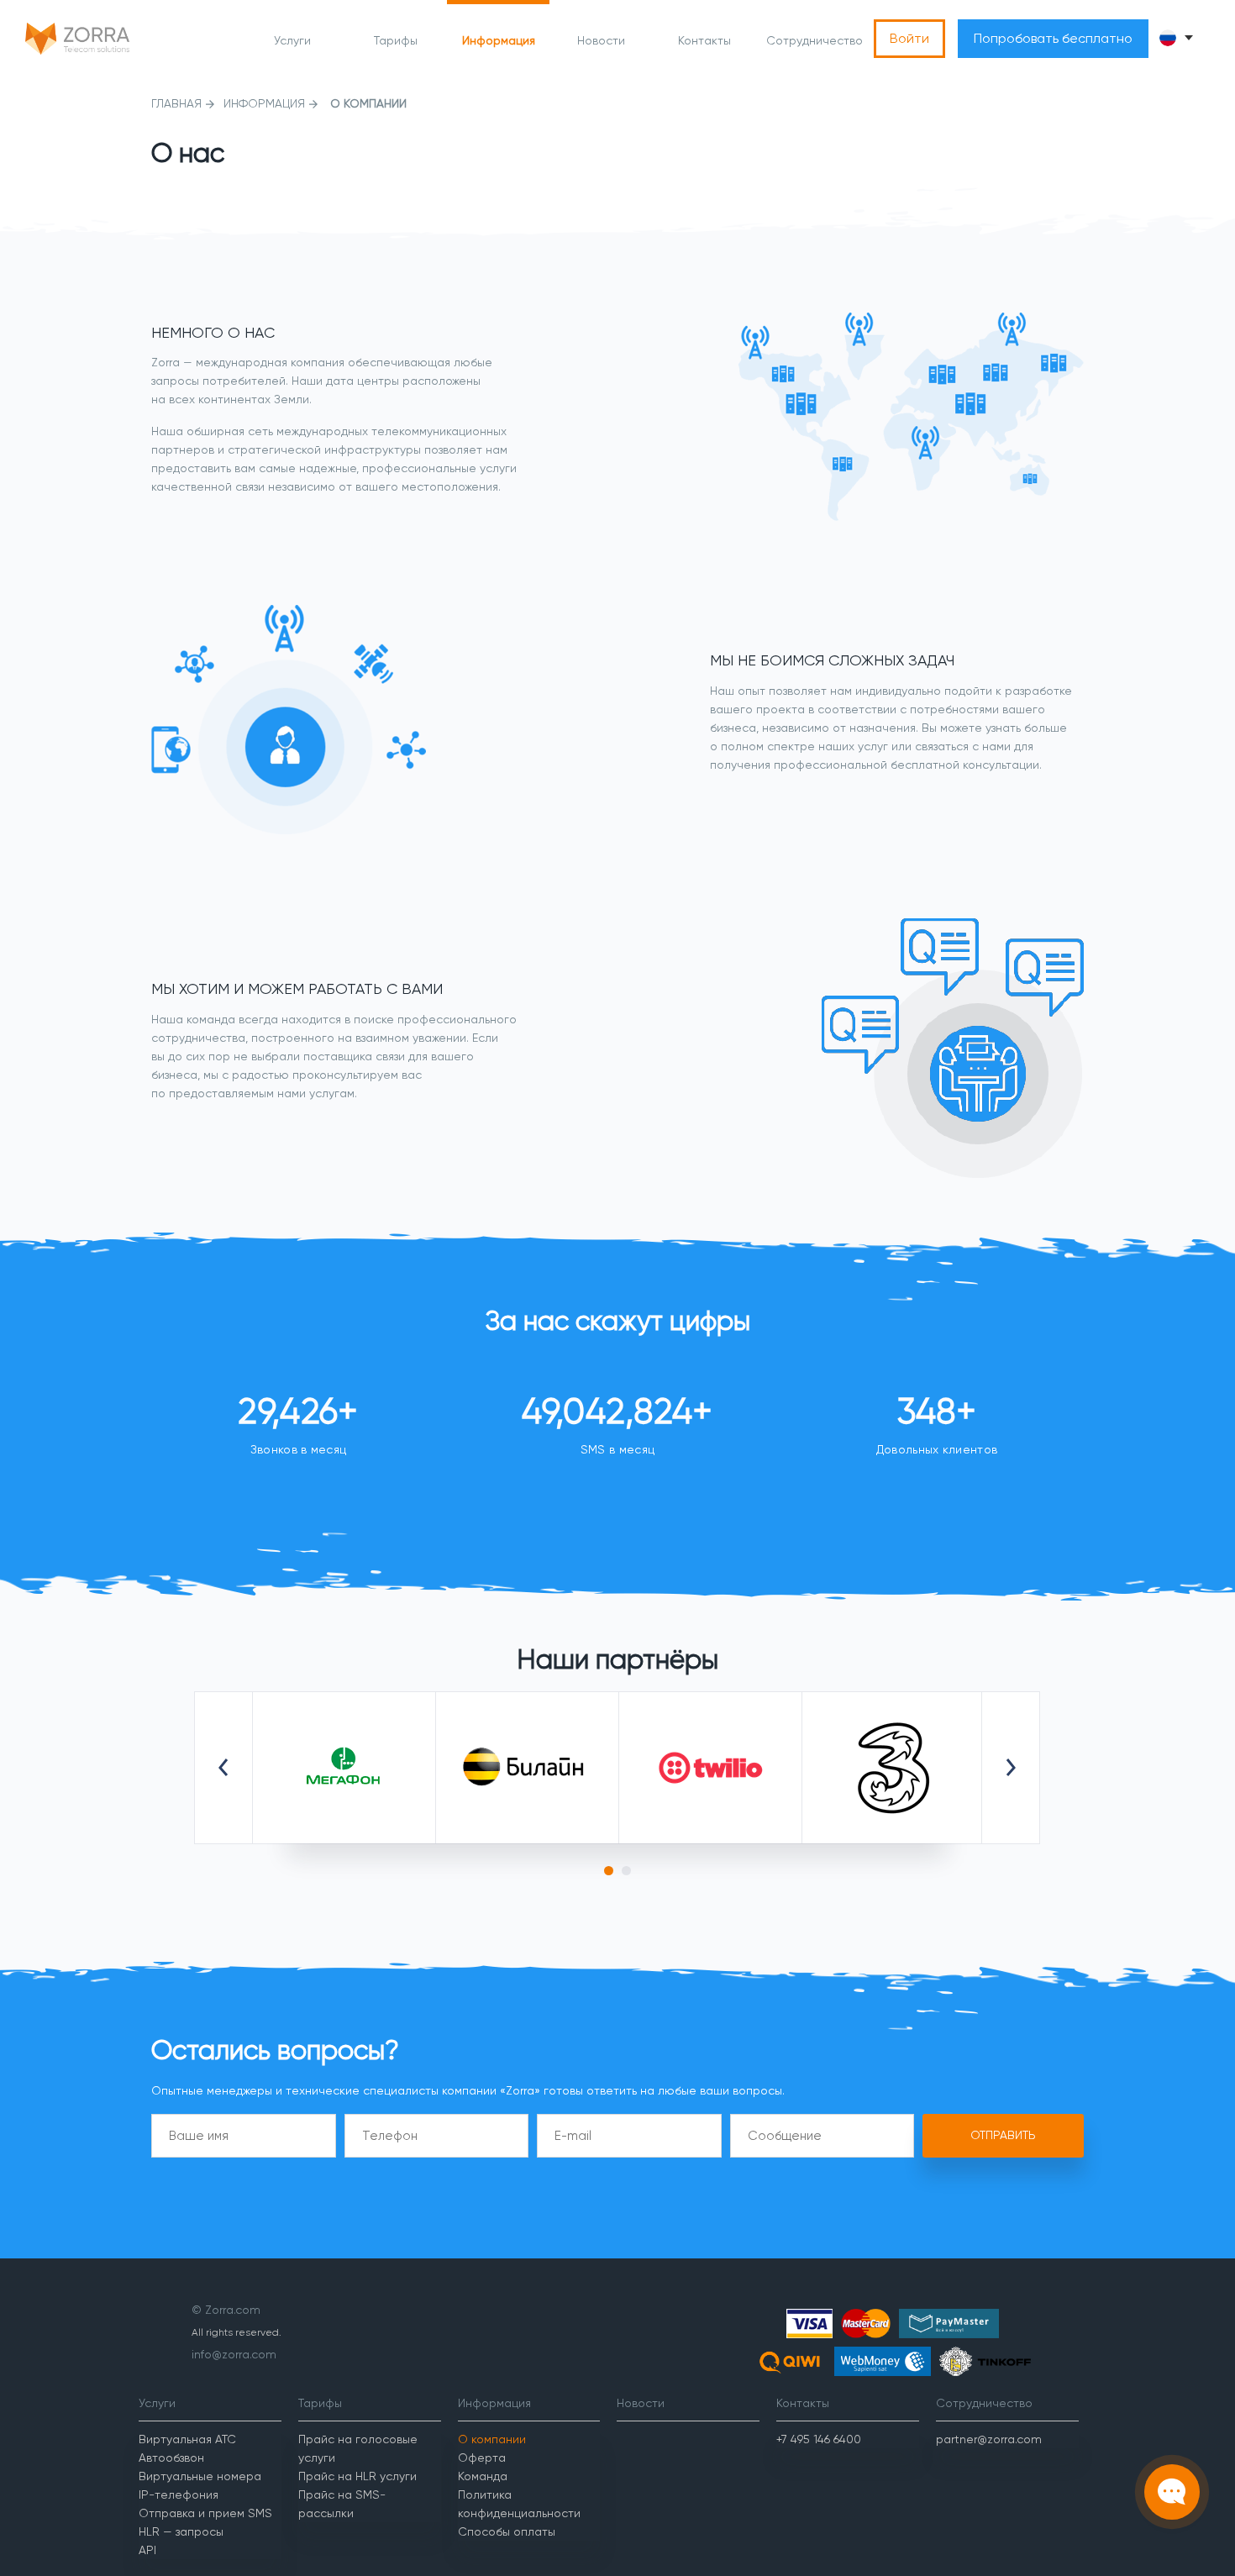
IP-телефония (179, 2495)
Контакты (704, 40)
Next (1011, 1768)
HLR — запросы (181, 2531)
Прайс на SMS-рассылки (342, 2504)
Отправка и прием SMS (205, 2513)
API (147, 2550)
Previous (223, 1768)
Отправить (1003, 2135)
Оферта (482, 2458)
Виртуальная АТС (187, 2439)
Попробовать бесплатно (1053, 38)
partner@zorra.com (989, 2439)
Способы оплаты (507, 2531)
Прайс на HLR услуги (357, 2476)
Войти (909, 38)
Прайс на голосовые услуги (358, 2448)
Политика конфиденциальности (519, 2504)
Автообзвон (171, 2458)
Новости (601, 40)
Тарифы (396, 40)
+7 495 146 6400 (819, 2439)
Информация (499, 40)
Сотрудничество (815, 40)
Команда (483, 2476)
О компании (492, 2439)
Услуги (292, 40)
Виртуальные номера (200, 2476)
